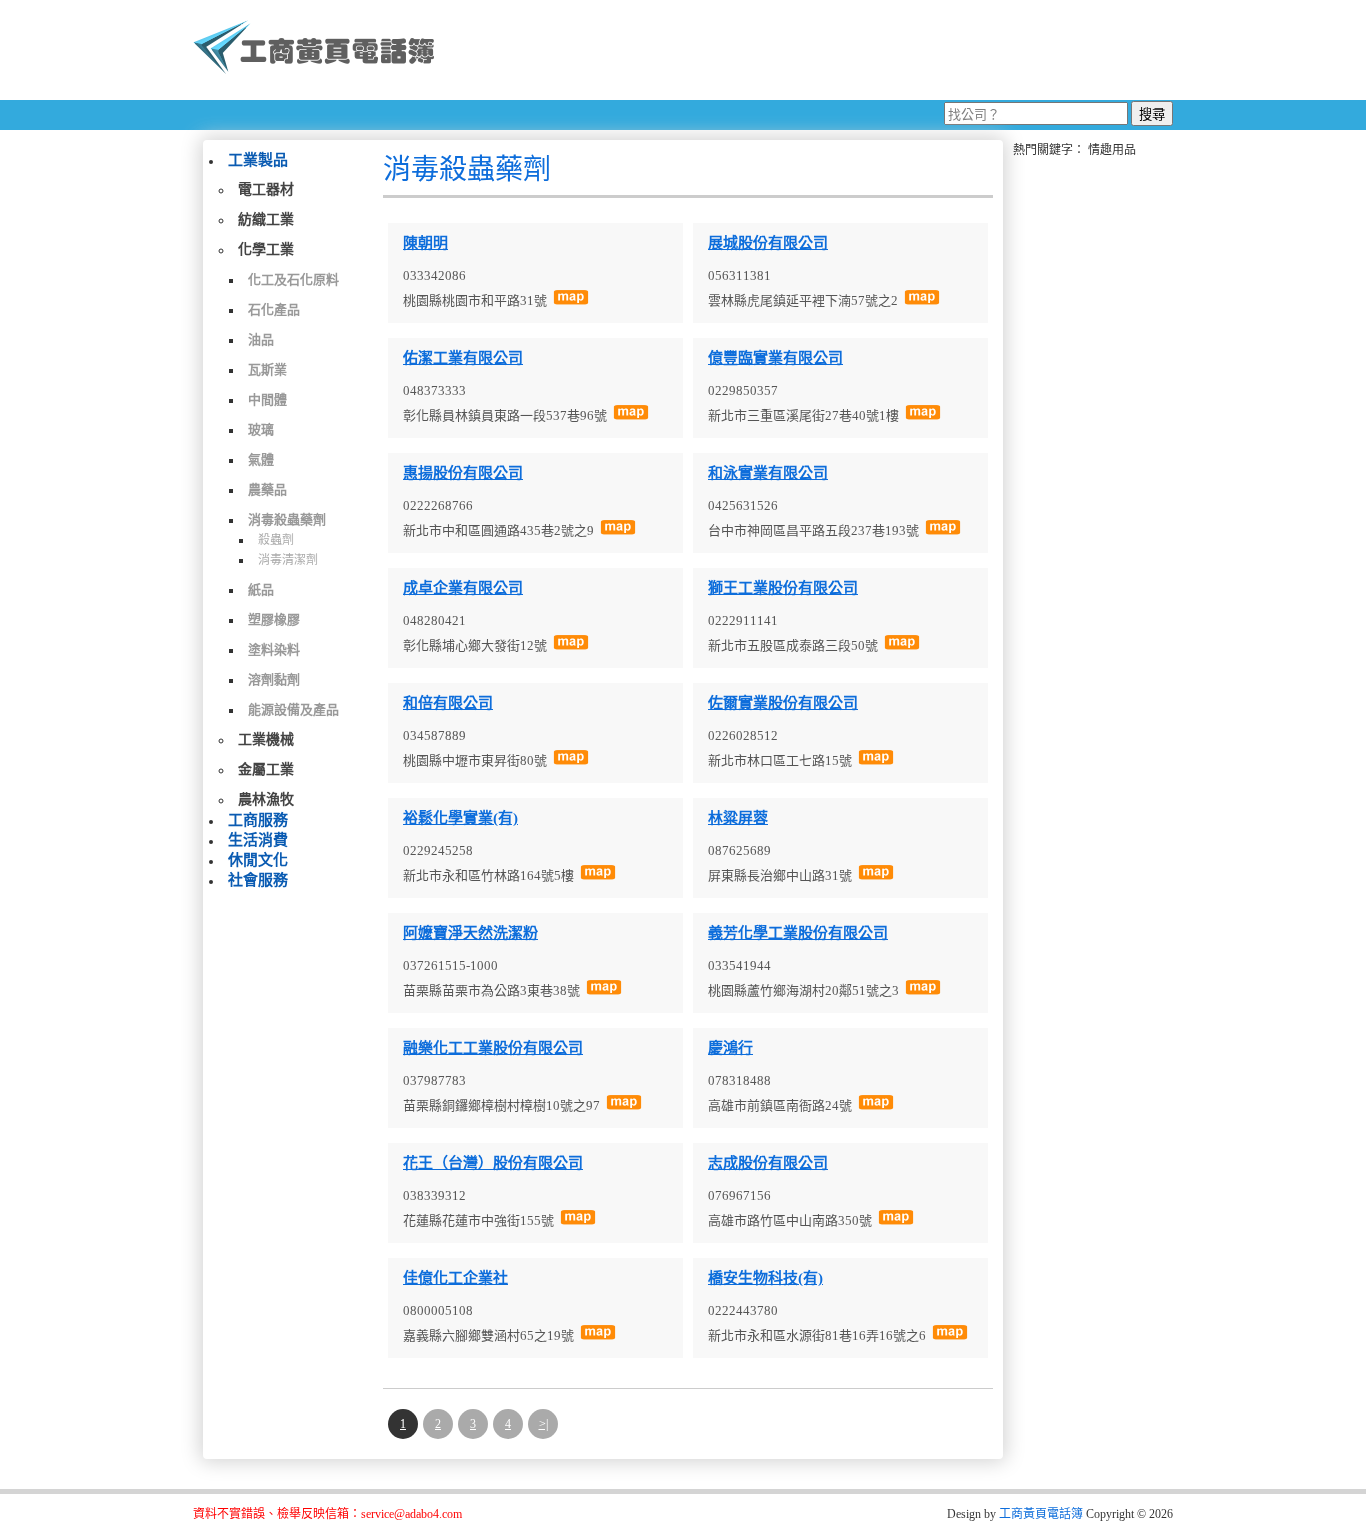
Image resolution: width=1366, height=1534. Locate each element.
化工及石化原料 (293, 279)
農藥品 (267, 489)
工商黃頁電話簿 (1041, 1514)
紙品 (261, 589)
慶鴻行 (730, 1048)
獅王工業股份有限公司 (783, 588)
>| (543, 1424)
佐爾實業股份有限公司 (783, 703)
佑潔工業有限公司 (463, 358)
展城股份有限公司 (768, 243)
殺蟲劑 (276, 540)
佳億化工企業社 (455, 1278)
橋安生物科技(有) (765, 1278)
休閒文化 (258, 860)
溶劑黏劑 (274, 679)
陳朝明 (425, 243)
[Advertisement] (812, 50)
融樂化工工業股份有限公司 (493, 1048)
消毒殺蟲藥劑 (287, 519)
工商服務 (258, 820)
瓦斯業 (267, 369)
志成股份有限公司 (768, 1163)
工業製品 (258, 160)
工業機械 (266, 739)
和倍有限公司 (448, 703)
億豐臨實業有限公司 (775, 358)
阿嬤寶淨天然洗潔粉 (470, 933)
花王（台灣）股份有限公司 (493, 1163)
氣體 (261, 459)
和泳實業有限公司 (768, 473)
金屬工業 (266, 769)
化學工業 (266, 249)
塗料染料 (274, 649)
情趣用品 (1112, 150)
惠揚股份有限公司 (463, 473)
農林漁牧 (266, 799)
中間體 (267, 399)
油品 (261, 339)
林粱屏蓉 (738, 818)
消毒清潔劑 (288, 560)
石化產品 (274, 309)
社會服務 (258, 880)
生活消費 (258, 840)
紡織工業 (266, 219)
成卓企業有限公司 (463, 588)
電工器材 (266, 189)
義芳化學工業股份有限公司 (798, 933)
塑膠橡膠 (274, 619)
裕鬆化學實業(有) (460, 818)
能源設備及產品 (293, 709)
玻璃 (261, 429)
